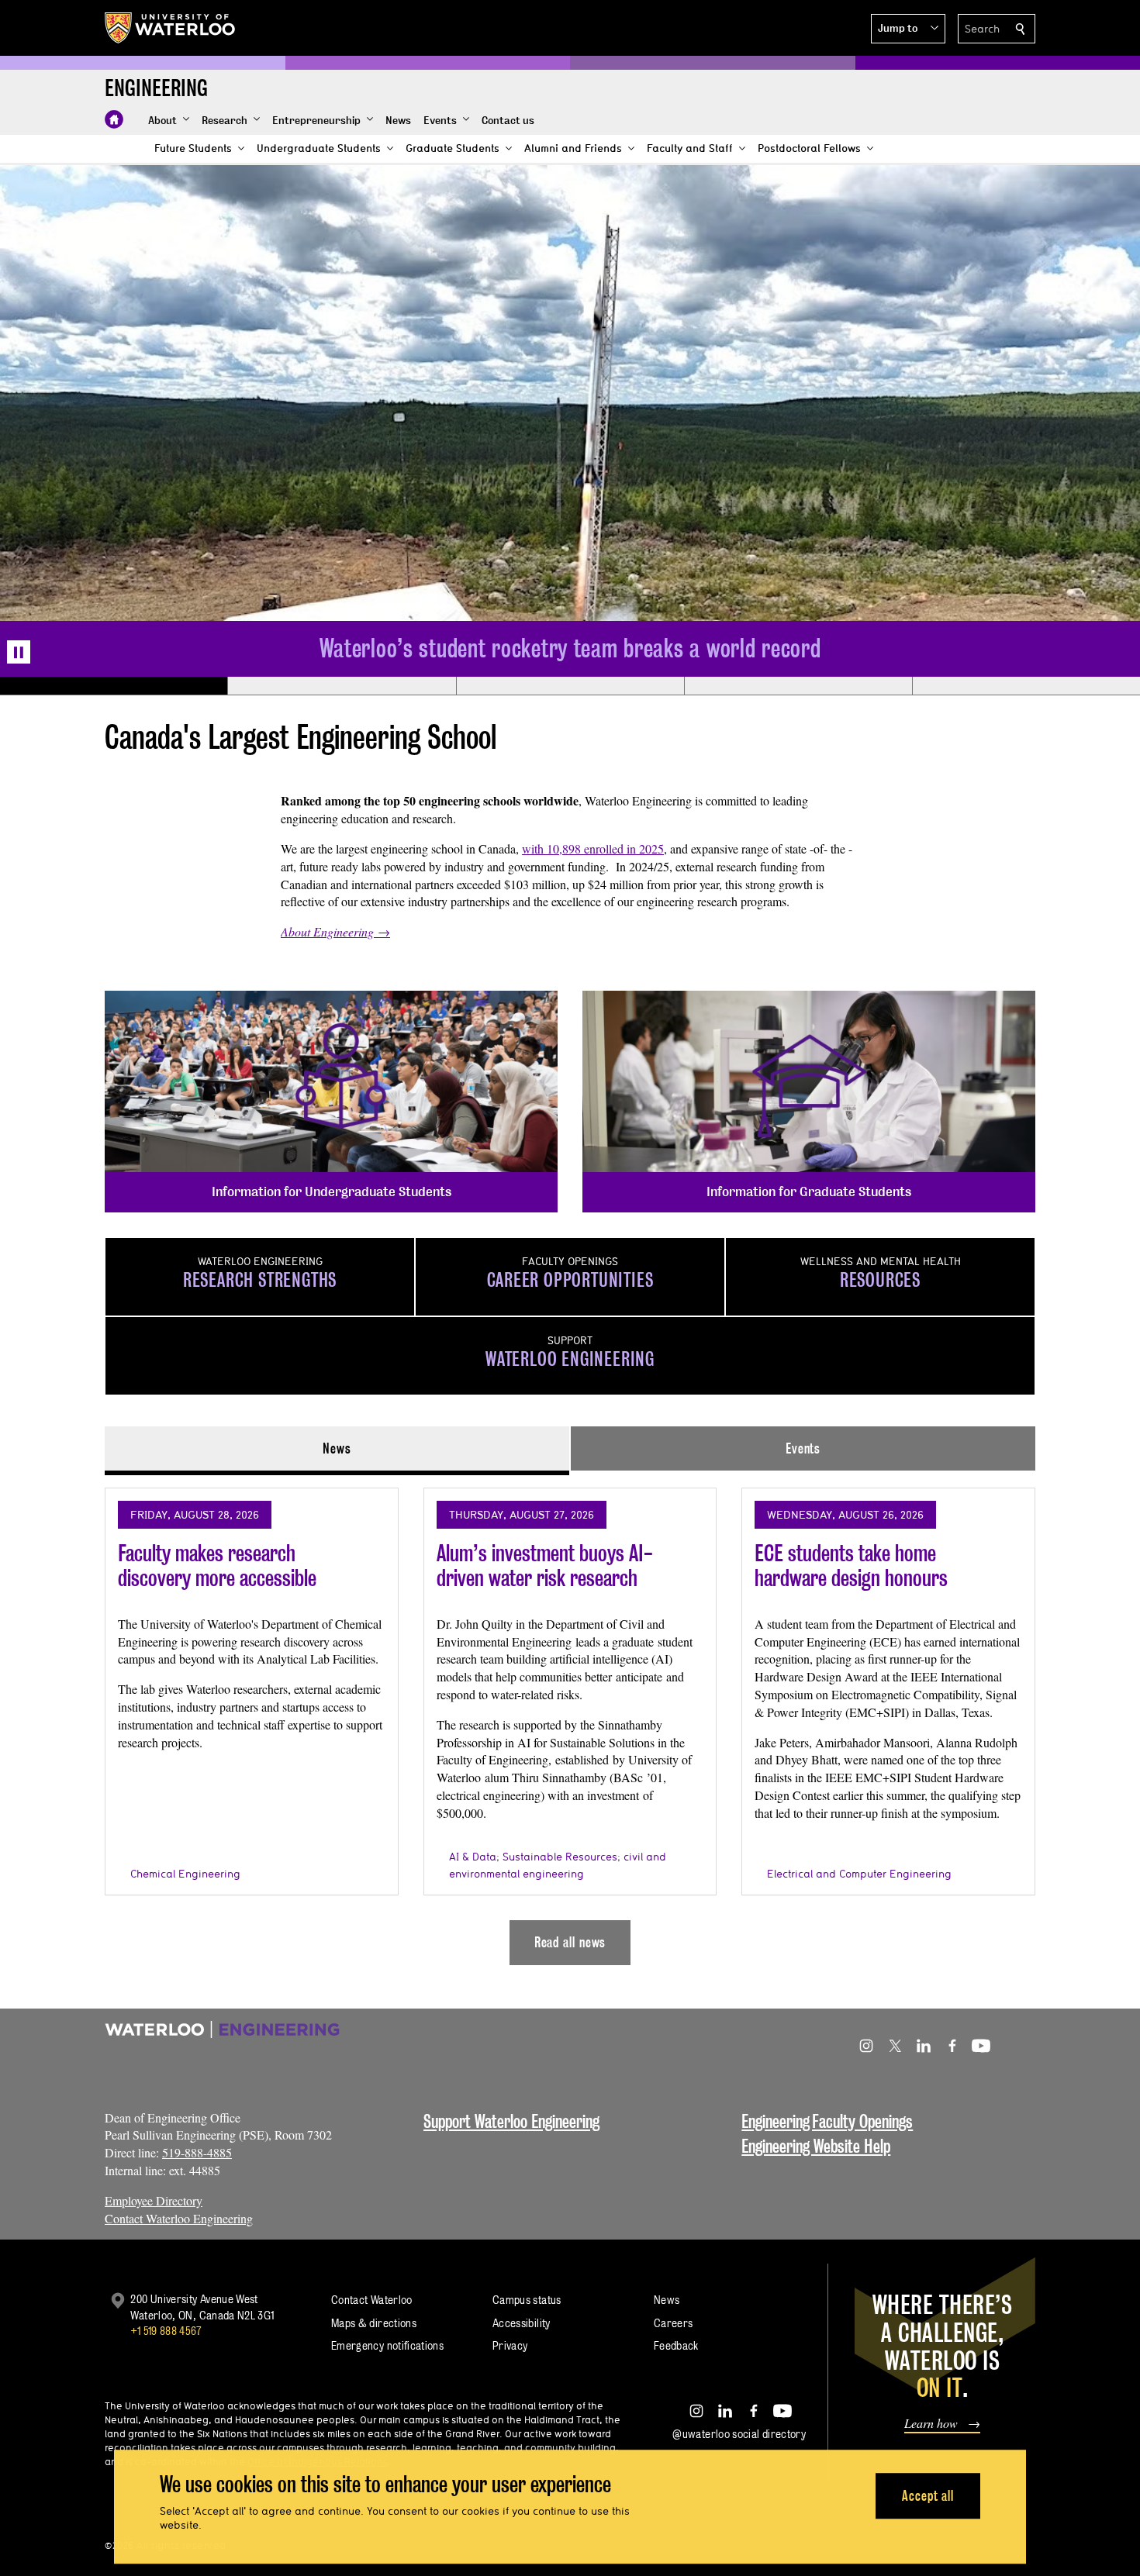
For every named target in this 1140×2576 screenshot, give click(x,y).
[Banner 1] (114, 686)
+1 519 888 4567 (166, 2331)
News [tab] (337, 1448)
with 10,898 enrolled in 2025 (593, 848)
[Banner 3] (570, 686)
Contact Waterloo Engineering (179, 2218)
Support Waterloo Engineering (511, 2121)
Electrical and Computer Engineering (859, 1874)
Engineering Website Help (816, 2146)
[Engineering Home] (114, 119)
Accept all (928, 2496)
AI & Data (473, 1857)
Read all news (570, 1942)
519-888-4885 (197, 2152)
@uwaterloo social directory (739, 2434)
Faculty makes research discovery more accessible (217, 1566)
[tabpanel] (570, 1720)
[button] (908, 29)
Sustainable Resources (560, 1857)
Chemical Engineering (185, 1874)
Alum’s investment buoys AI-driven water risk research (545, 1566)
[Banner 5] (1026, 686)
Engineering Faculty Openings (827, 2121)
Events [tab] (803, 1448)
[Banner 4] (798, 686)
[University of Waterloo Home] (171, 28)
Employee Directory (154, 2200)
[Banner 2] (341, 686)
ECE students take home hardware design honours (851, 1566)
